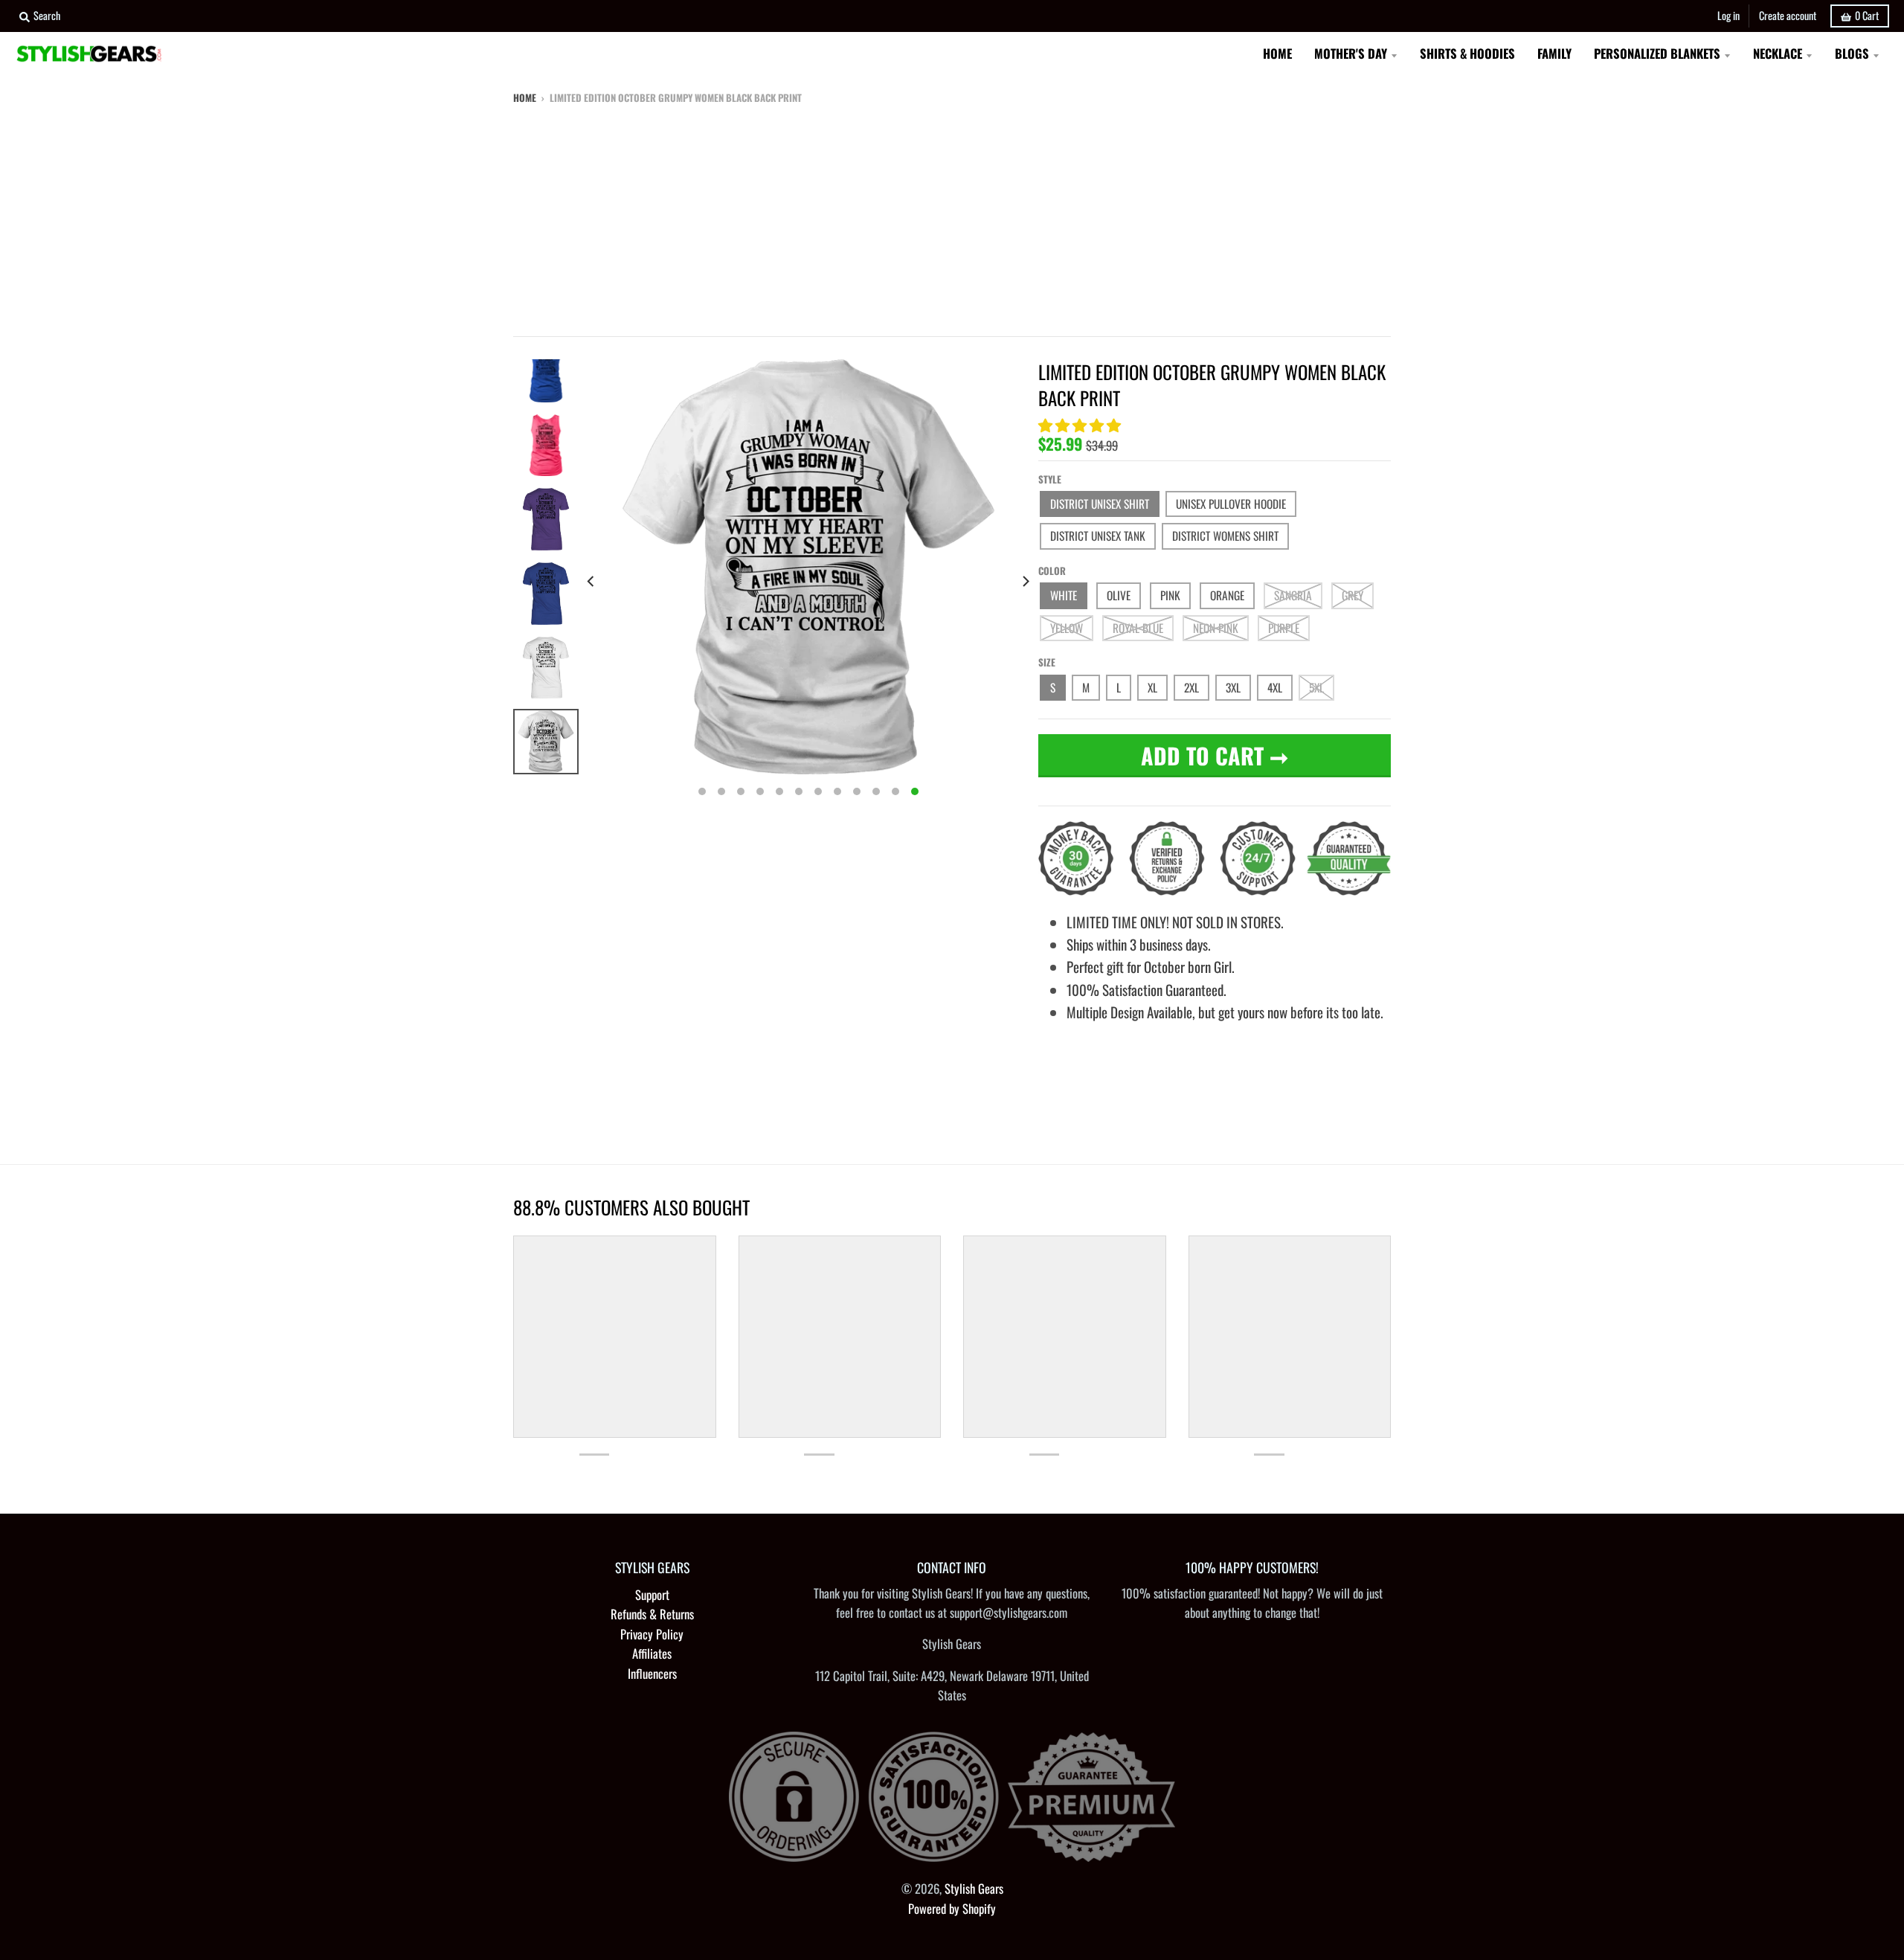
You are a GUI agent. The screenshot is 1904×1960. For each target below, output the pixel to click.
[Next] (1025, 581)
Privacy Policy (652, 1634)
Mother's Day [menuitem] (1351, 53)
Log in (1728, 15)
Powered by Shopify (952, 1908)
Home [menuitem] (1277, 53)
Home (525, 97)
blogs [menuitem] (1852, 53)
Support (652, 1594)
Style (1050, 479)
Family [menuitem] (1554, 53)
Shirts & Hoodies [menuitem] (1467, 53)
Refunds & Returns (652, 1614)
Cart (1867, 15)
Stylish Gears (974, 1888)
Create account (1788, 15)
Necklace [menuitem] (1778, 53)
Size (1047, 662)
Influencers (652, 1673)
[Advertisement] (952, 217)
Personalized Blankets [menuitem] (1657, 53)
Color (1052, 571)
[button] (1081, 424)
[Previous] (592, 581)
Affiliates (652, 1653)
